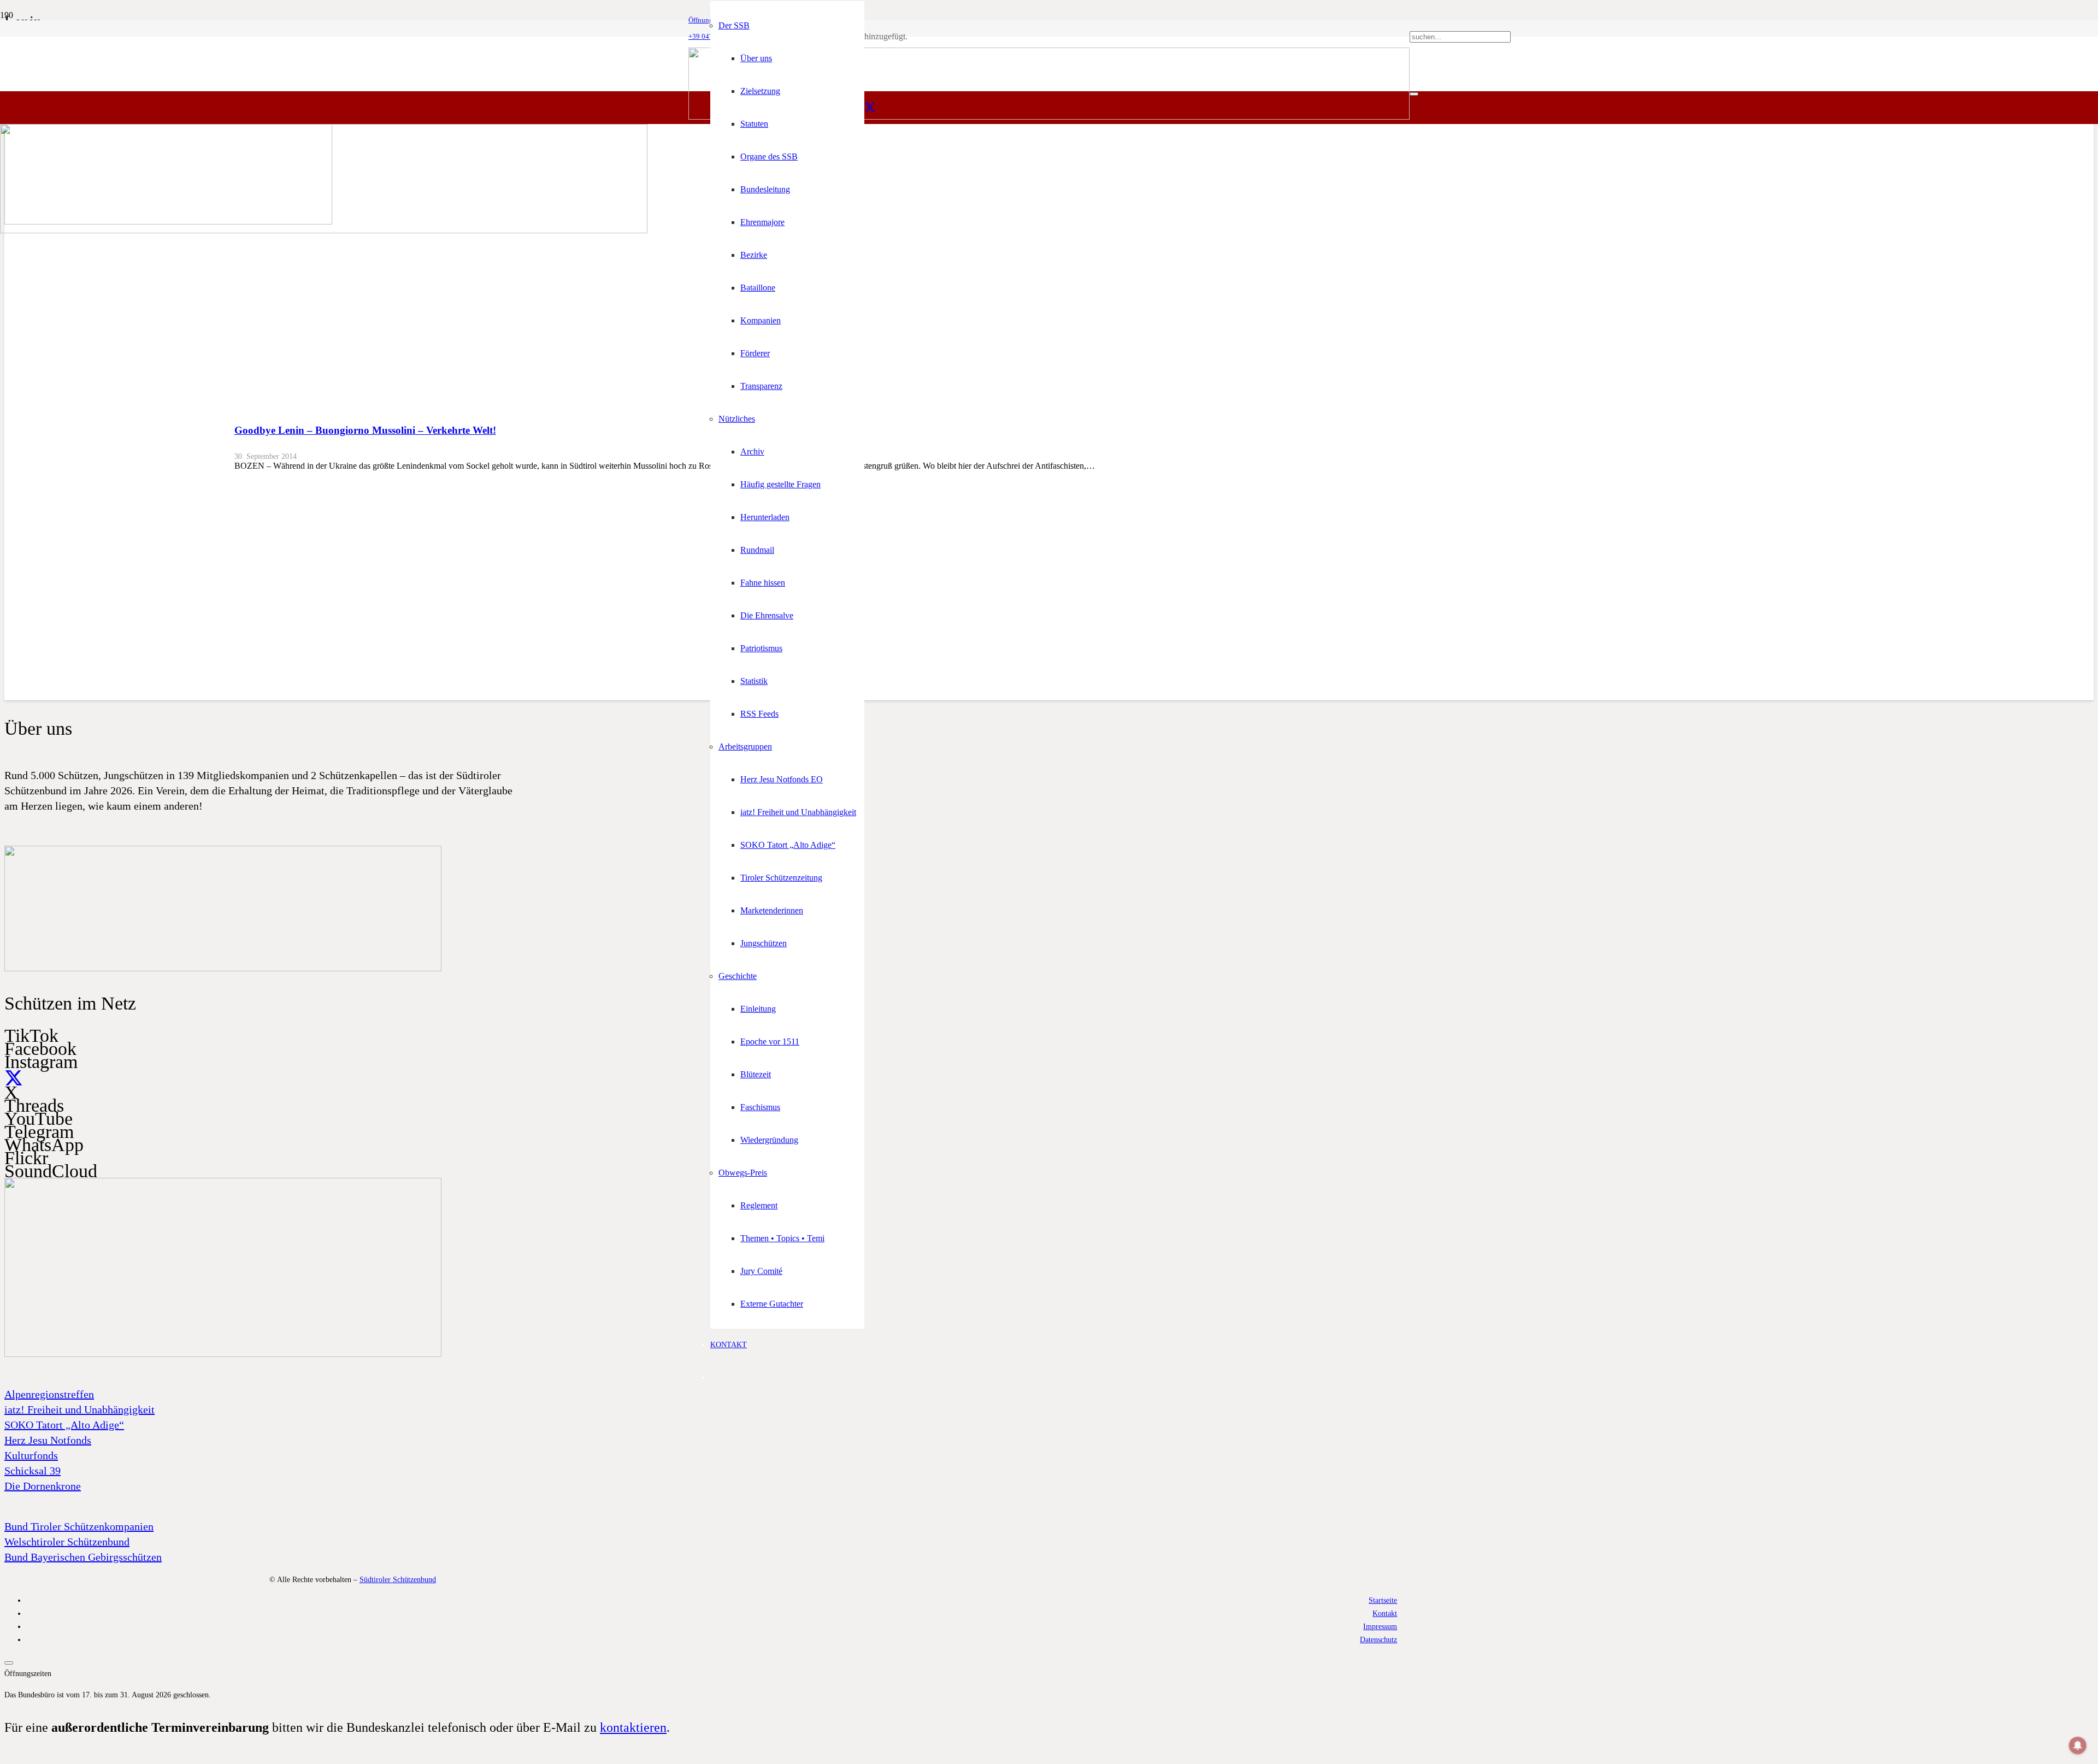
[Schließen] (1414, 94)
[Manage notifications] (2078, 1745)
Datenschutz (1378, 1639)
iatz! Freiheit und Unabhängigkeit (79, 1409)
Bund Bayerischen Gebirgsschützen (83, 1557)
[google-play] (223, 969)
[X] (870, 108)
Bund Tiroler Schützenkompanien (79, 1526)
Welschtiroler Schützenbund (67, 1542)
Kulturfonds (31, 1455)
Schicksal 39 (33, 1471)
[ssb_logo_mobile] (324, 230)
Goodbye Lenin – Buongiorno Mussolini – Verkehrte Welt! (365, 430)
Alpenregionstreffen (49, 1394)
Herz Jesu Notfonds (48, 1440)
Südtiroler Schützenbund (398, 1579)
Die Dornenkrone (43, 1486)
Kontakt (1385, 1613)
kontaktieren (633, 1727)
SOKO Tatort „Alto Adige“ (64, 1425)
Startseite (1383, 1600)
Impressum (1380, 1626)
